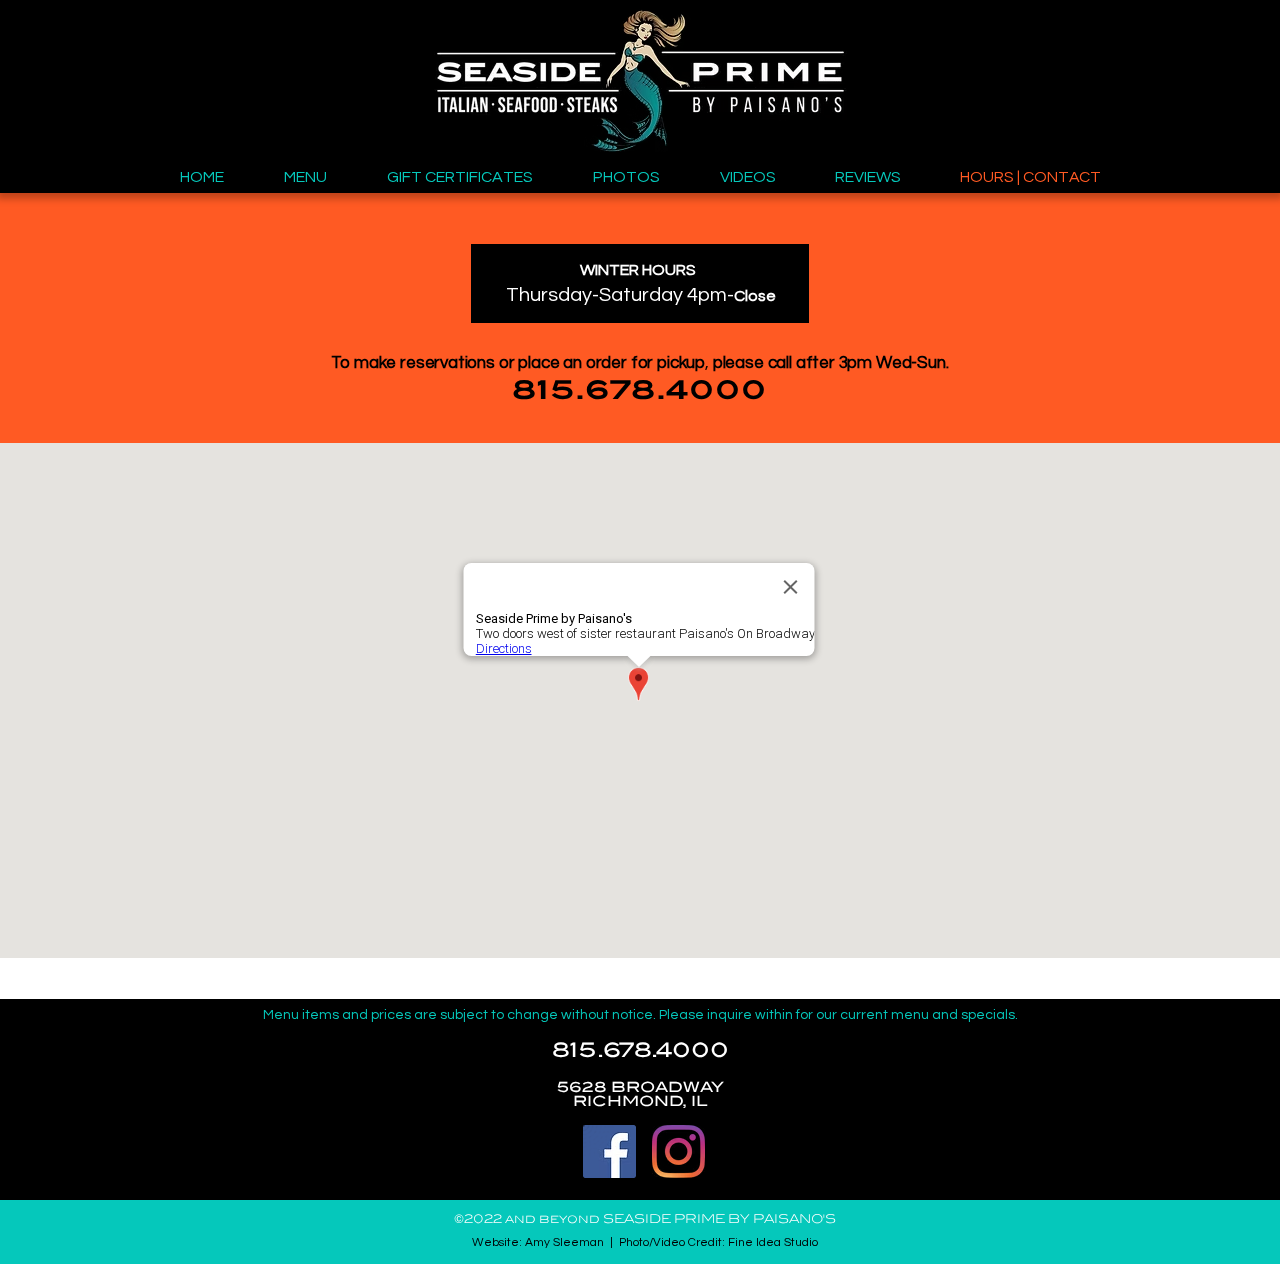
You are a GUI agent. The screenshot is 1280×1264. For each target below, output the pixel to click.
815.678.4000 (640, 1051)
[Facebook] (609, 1151)
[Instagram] (678, 1151)
